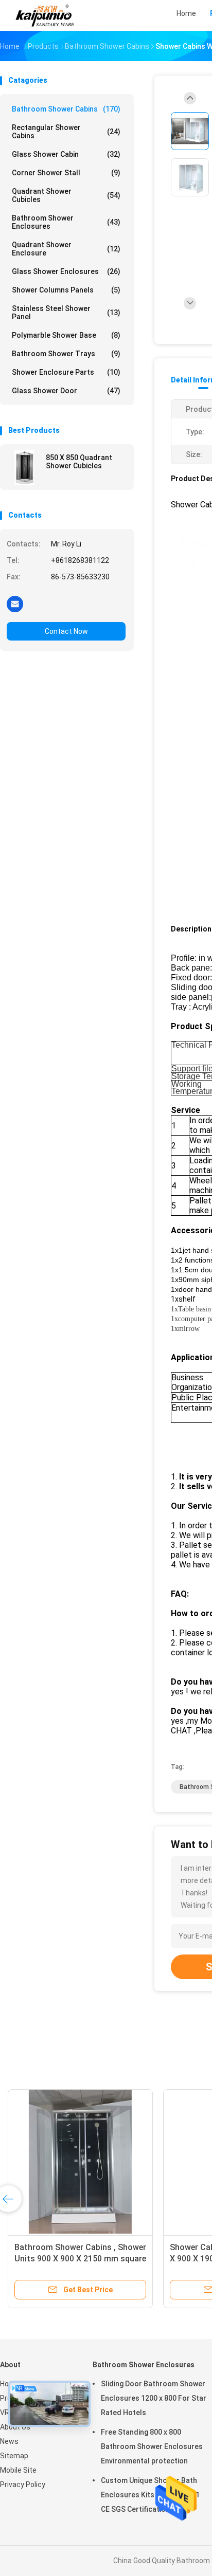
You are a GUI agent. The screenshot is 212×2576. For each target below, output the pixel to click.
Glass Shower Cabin (66, 154)
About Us (15, 2427)
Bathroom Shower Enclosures (66, 222)
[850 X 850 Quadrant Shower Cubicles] (24, 467)
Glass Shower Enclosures (66, 271)
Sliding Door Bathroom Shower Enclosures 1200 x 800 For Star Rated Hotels (154, 2398)
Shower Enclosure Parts (66, 372)
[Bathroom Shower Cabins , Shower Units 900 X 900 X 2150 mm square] (80, 2162)
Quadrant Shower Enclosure (66, 249)
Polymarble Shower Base (66, 335)
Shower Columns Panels (66, 290)
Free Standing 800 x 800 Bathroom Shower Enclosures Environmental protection (152, 2446)
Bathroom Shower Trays (66, 354)
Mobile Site (18, 2470)
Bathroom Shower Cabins (66, 109)
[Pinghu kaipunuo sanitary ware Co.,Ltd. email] (15, 604)
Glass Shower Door (66, 391)
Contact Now (66, 631)
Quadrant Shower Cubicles (66, 195)
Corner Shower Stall (66, 173)
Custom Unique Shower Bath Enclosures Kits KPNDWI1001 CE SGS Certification (150, 2495)
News (9, 2441)
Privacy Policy (23, 2484)
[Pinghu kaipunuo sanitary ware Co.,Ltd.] (45, 15)
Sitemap (14, 2456)
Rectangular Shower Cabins (66, 132)
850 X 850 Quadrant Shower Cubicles (79, 462)
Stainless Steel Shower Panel (66, 313)
